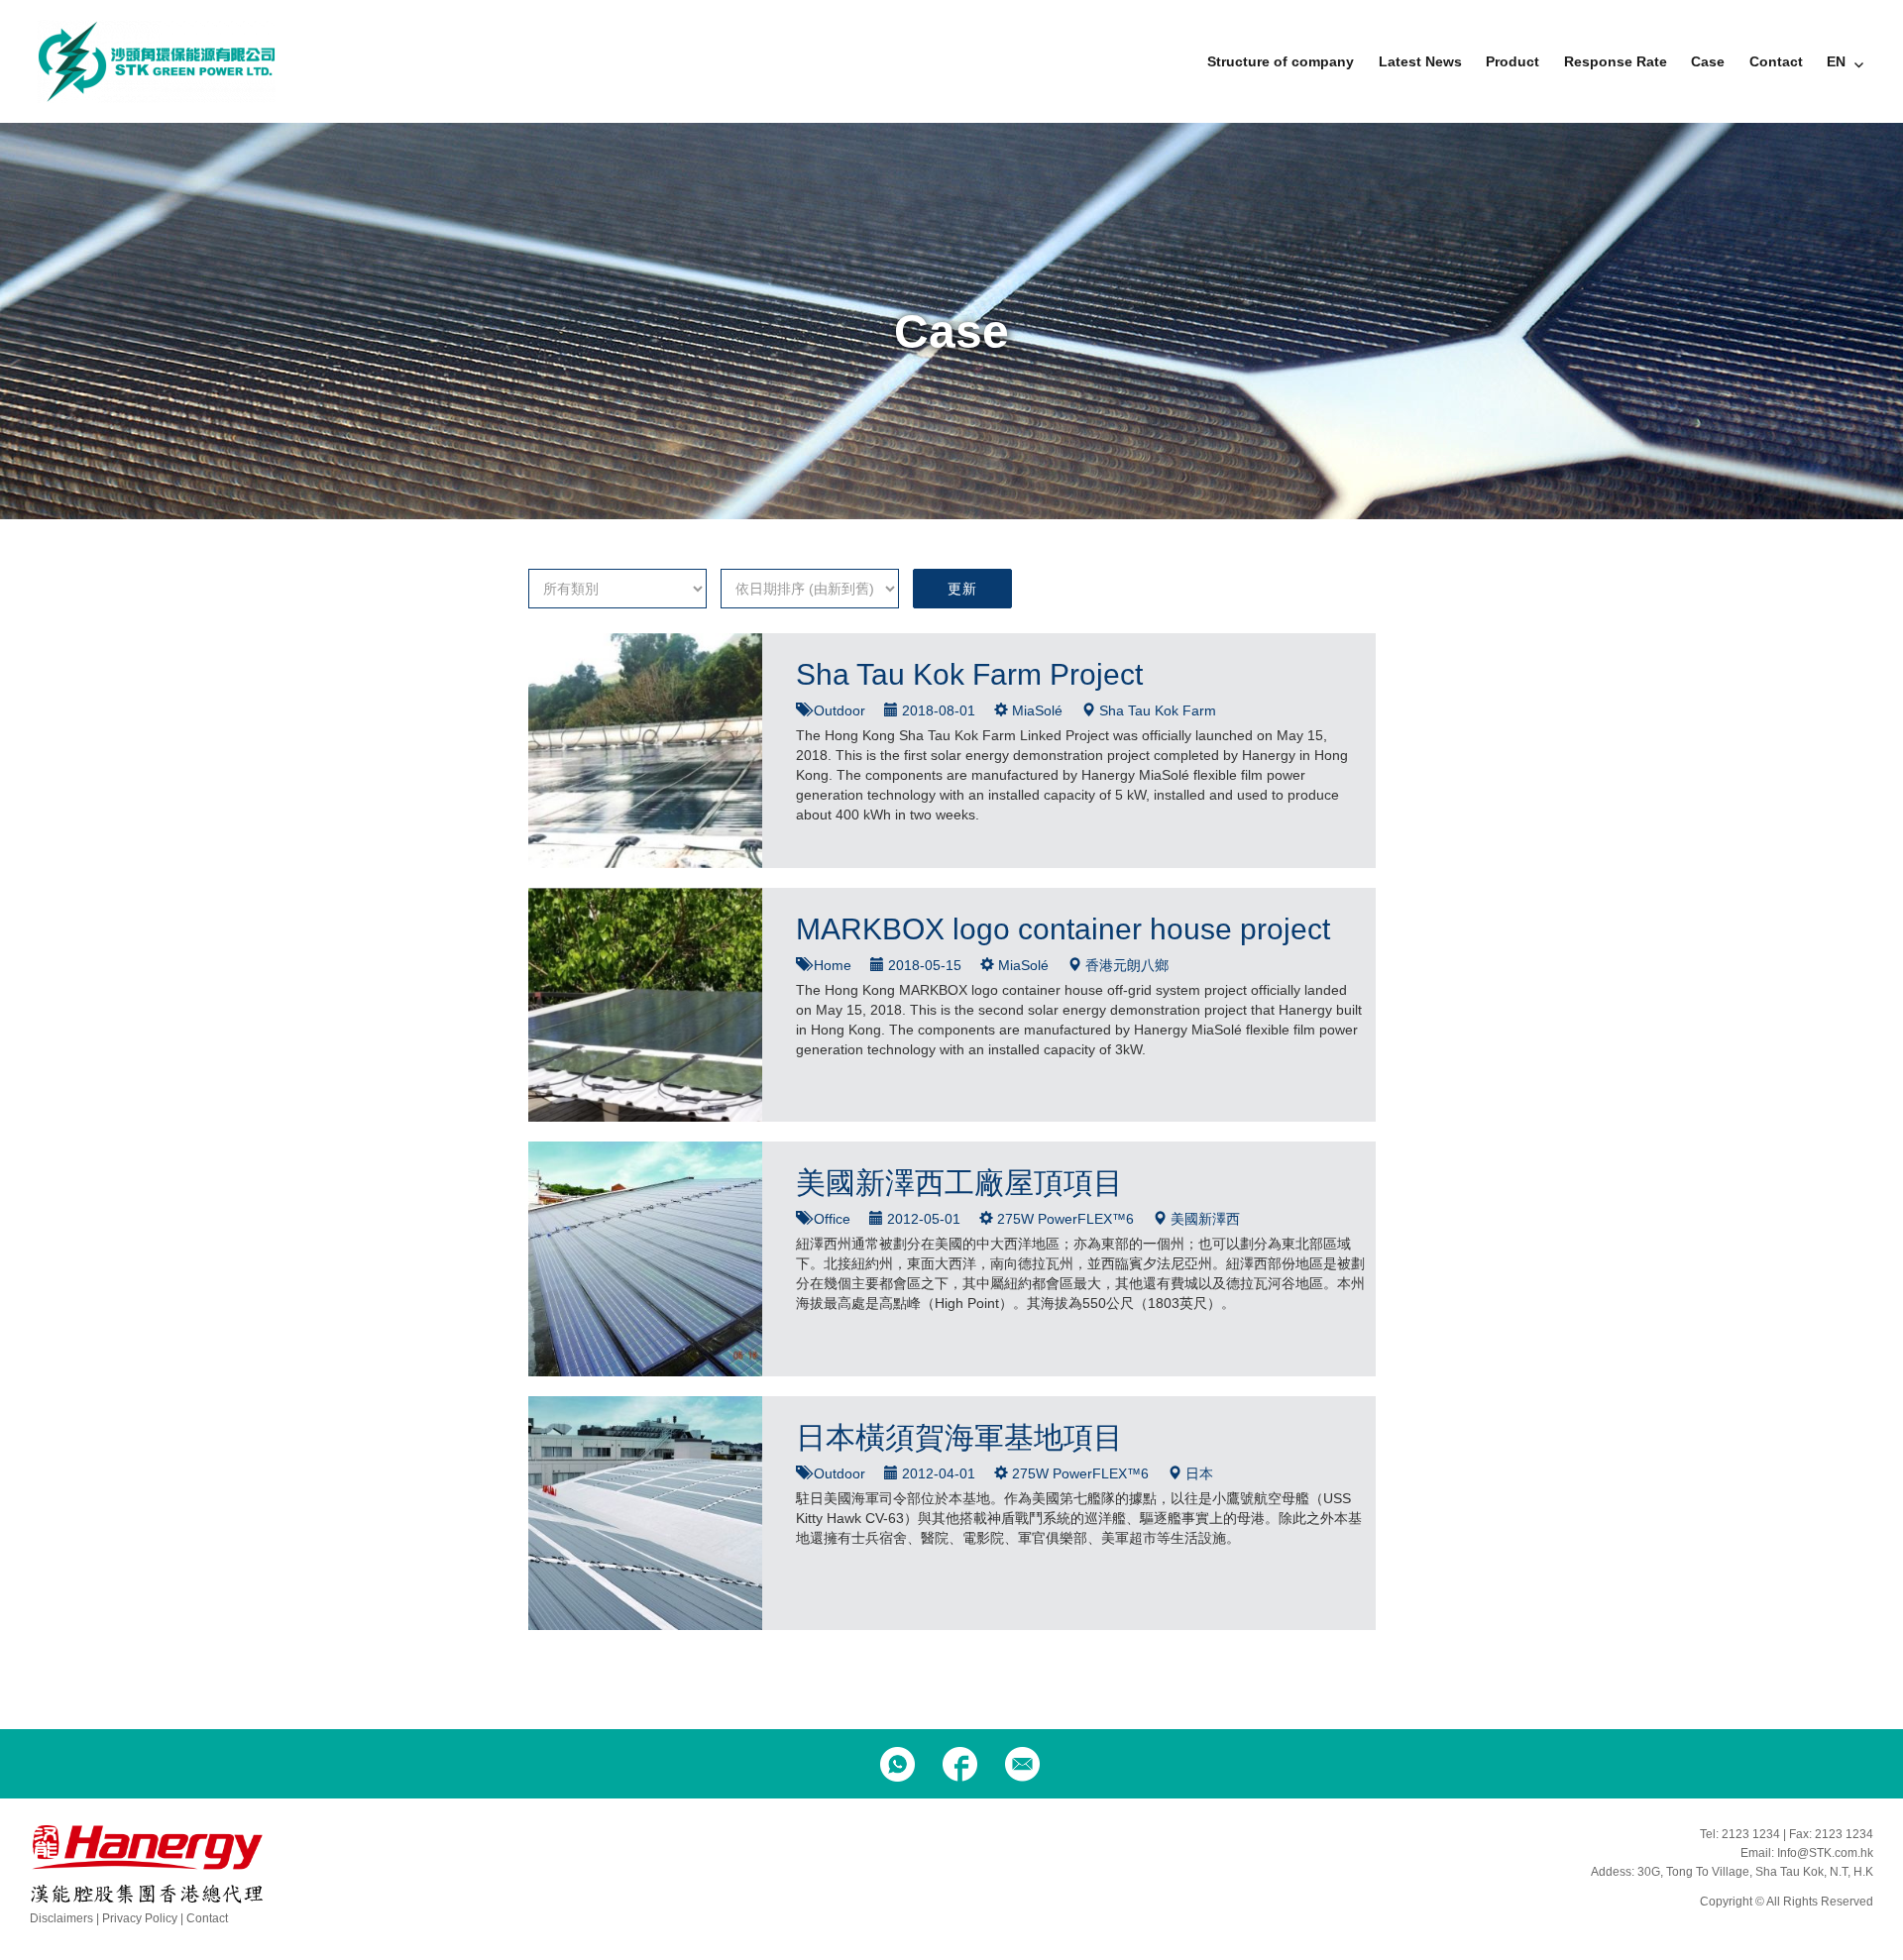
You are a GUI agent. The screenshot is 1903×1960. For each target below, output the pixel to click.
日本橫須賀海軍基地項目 (959, 1437)
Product (1512, 61)
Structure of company (1281, 61)
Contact (1776, 61)
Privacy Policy (140, 1918)
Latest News (1420, 61)
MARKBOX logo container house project (1063, 929)
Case (1708, 61)
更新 (962, 589)
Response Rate (1616, 61)
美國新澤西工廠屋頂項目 (959, 1183)
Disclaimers (61, 1918)
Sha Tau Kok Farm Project (969, 674)
